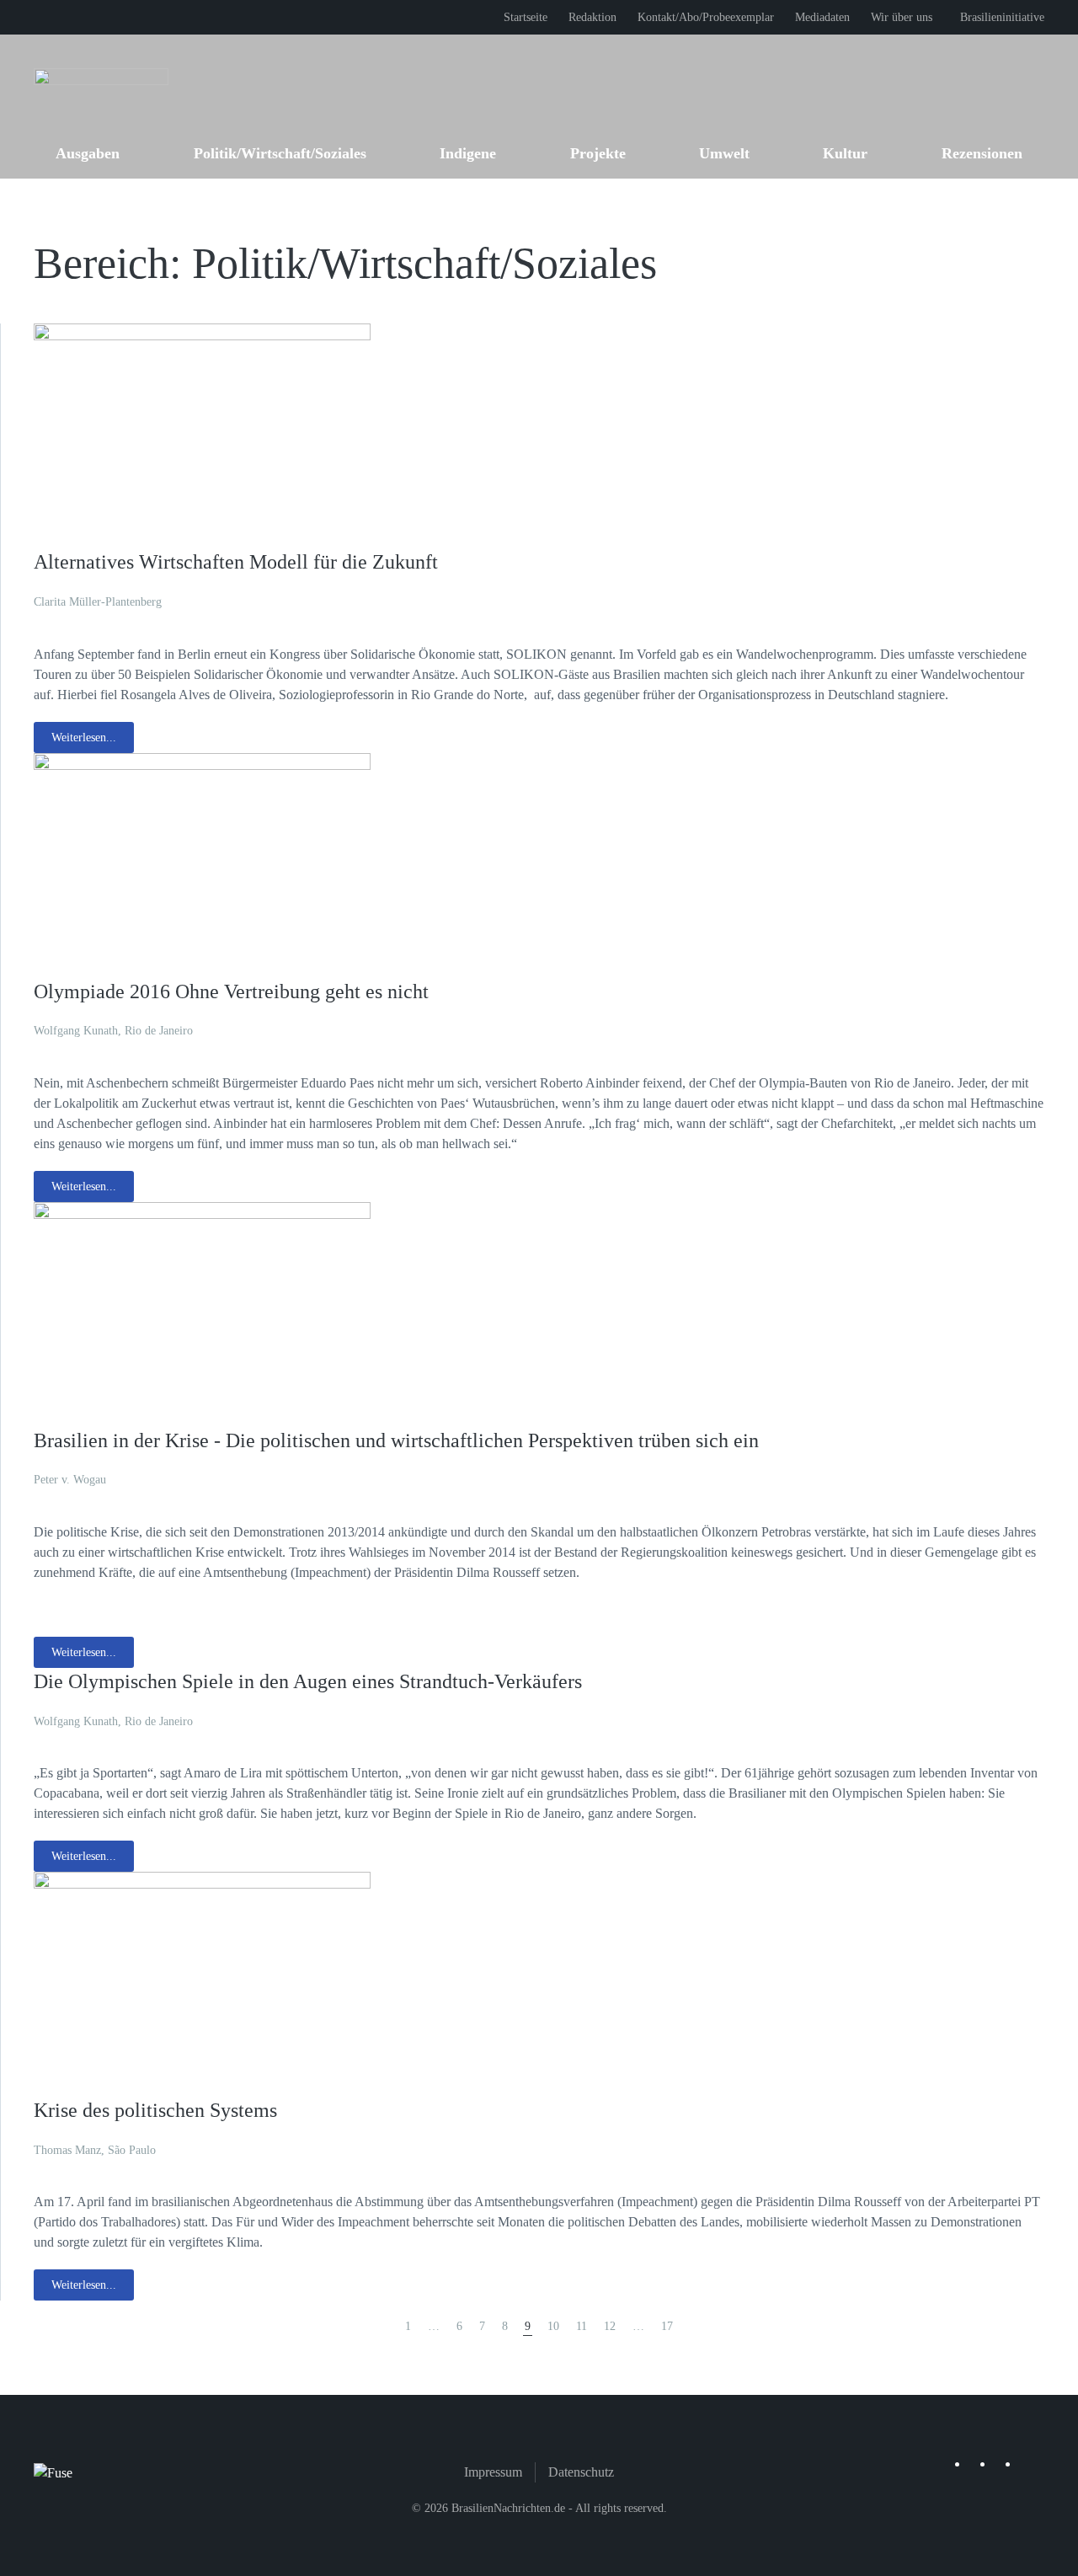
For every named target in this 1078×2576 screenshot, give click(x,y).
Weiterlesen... (84, 738)
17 (667, 2326)
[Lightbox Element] (202, 435)
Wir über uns (902, 17)
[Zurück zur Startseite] (101, 81)
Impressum (493, 2472)
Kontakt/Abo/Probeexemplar (706, 17)
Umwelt (724, 153)
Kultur (845, 153)
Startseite (526, 17)
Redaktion (592, 17)
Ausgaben (88, 153)
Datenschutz (581, 2472)
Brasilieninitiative (1002, 17)
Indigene (468, 153)
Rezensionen (982, 153)
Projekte (598, 153)
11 (582, 2326)
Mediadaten (822, 17)
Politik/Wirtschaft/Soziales (280, 153)
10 (553, 2326)
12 (610, 2326)
